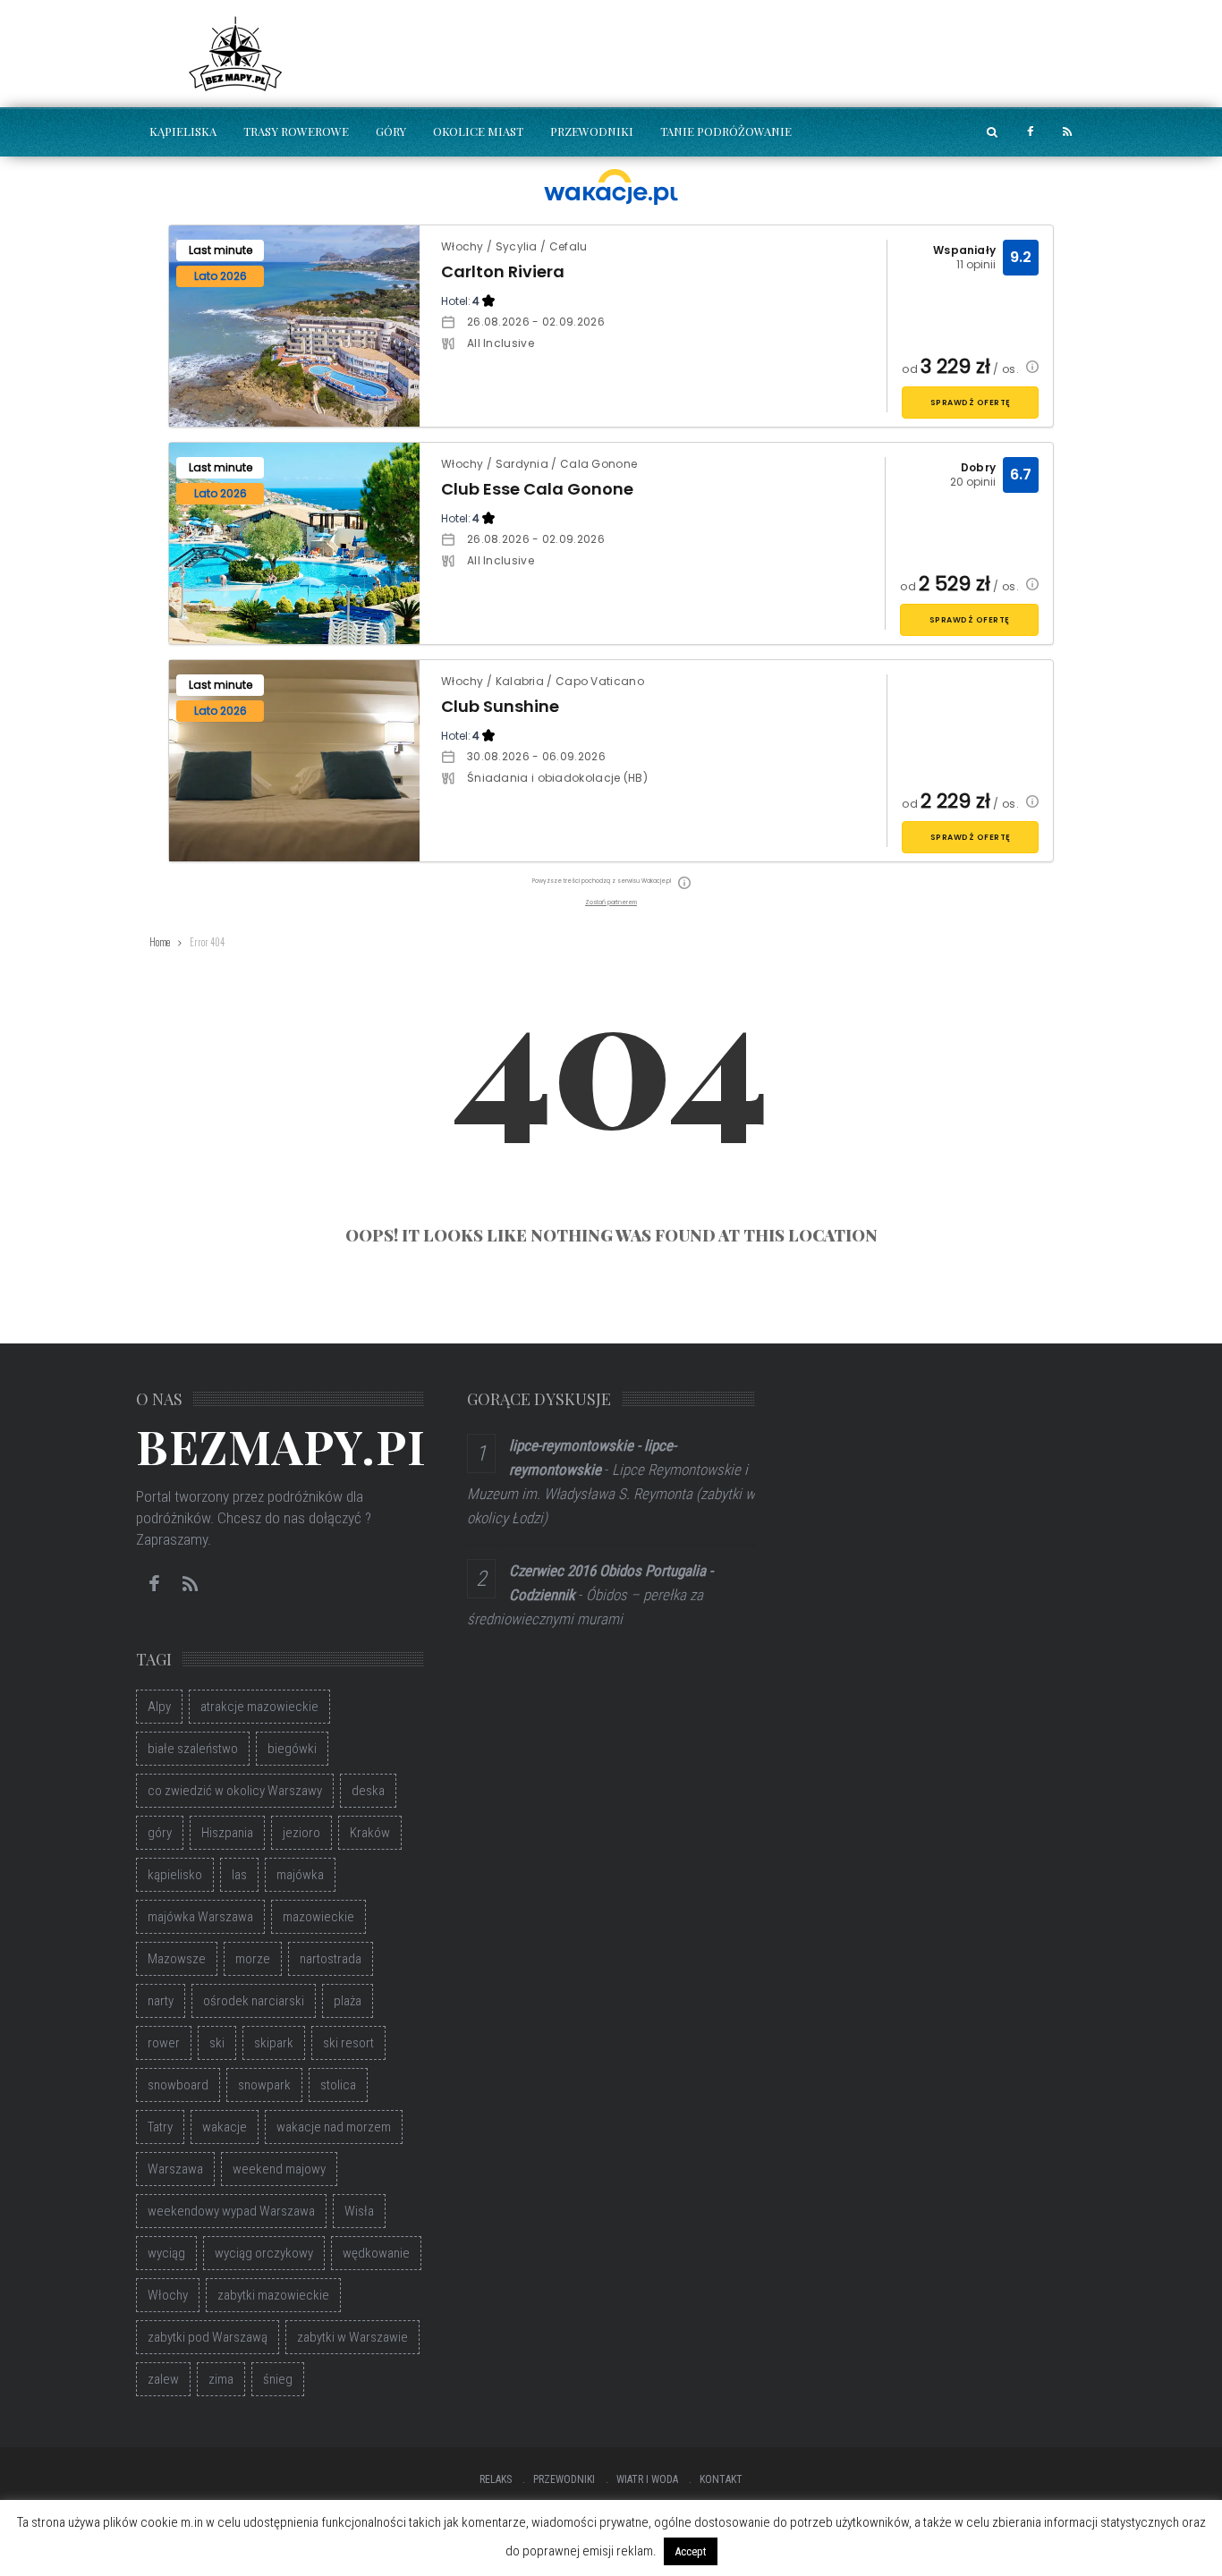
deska (368, 1791)
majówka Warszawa (200, 1917)
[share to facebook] (1030, 132)
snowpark (264, 2085)
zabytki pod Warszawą (208, 2337)
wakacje (225, 2127)
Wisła (359, 2211)
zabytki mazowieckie (273, 2295)
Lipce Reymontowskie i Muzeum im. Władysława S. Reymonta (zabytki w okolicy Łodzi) (611, 1494)
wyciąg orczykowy (264, 2253)
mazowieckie (318, 1917)
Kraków (370, 1833)
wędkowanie (376, 2253)
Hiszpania (227, 1833)
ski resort (348, 2043)
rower (164, 2043)
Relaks (496, 2479)
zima (221, 2379)
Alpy (159, 1707)
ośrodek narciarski (254, 2001)
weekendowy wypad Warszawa (231, 2211)
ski (217, 2043)
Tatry (160, 2127)
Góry (391, 131)
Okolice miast (478, 131)
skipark (274, 2043)
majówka (300, 1875)
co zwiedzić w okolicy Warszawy (235, 1791)
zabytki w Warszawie (352, 2337)
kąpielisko (175, 1875)
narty (161, 2001)
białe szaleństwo (193, 1749)
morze (253, 1959)
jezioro (301, 1833)
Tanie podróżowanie (726, 131)
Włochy (168, 2295)
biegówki (292, 1749)
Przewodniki (592, 131)
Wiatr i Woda (647, 2479)
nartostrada (331, 1959)
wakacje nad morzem (334, 2127)
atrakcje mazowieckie (259, 1707)
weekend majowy (279, 2169)
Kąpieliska (183, 131)
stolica (338, 2085)
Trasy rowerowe (296, 131)
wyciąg (166, 2253)
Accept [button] (691, 2551)
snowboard (178, 2085)
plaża (348, 2001)
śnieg (278, 2379)
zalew (163, 2379)
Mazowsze (177, 1959)
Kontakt (721, 2479)
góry (160, 1833)
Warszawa (175, 2169)
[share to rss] (1067, 132)
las (239, 1875)
